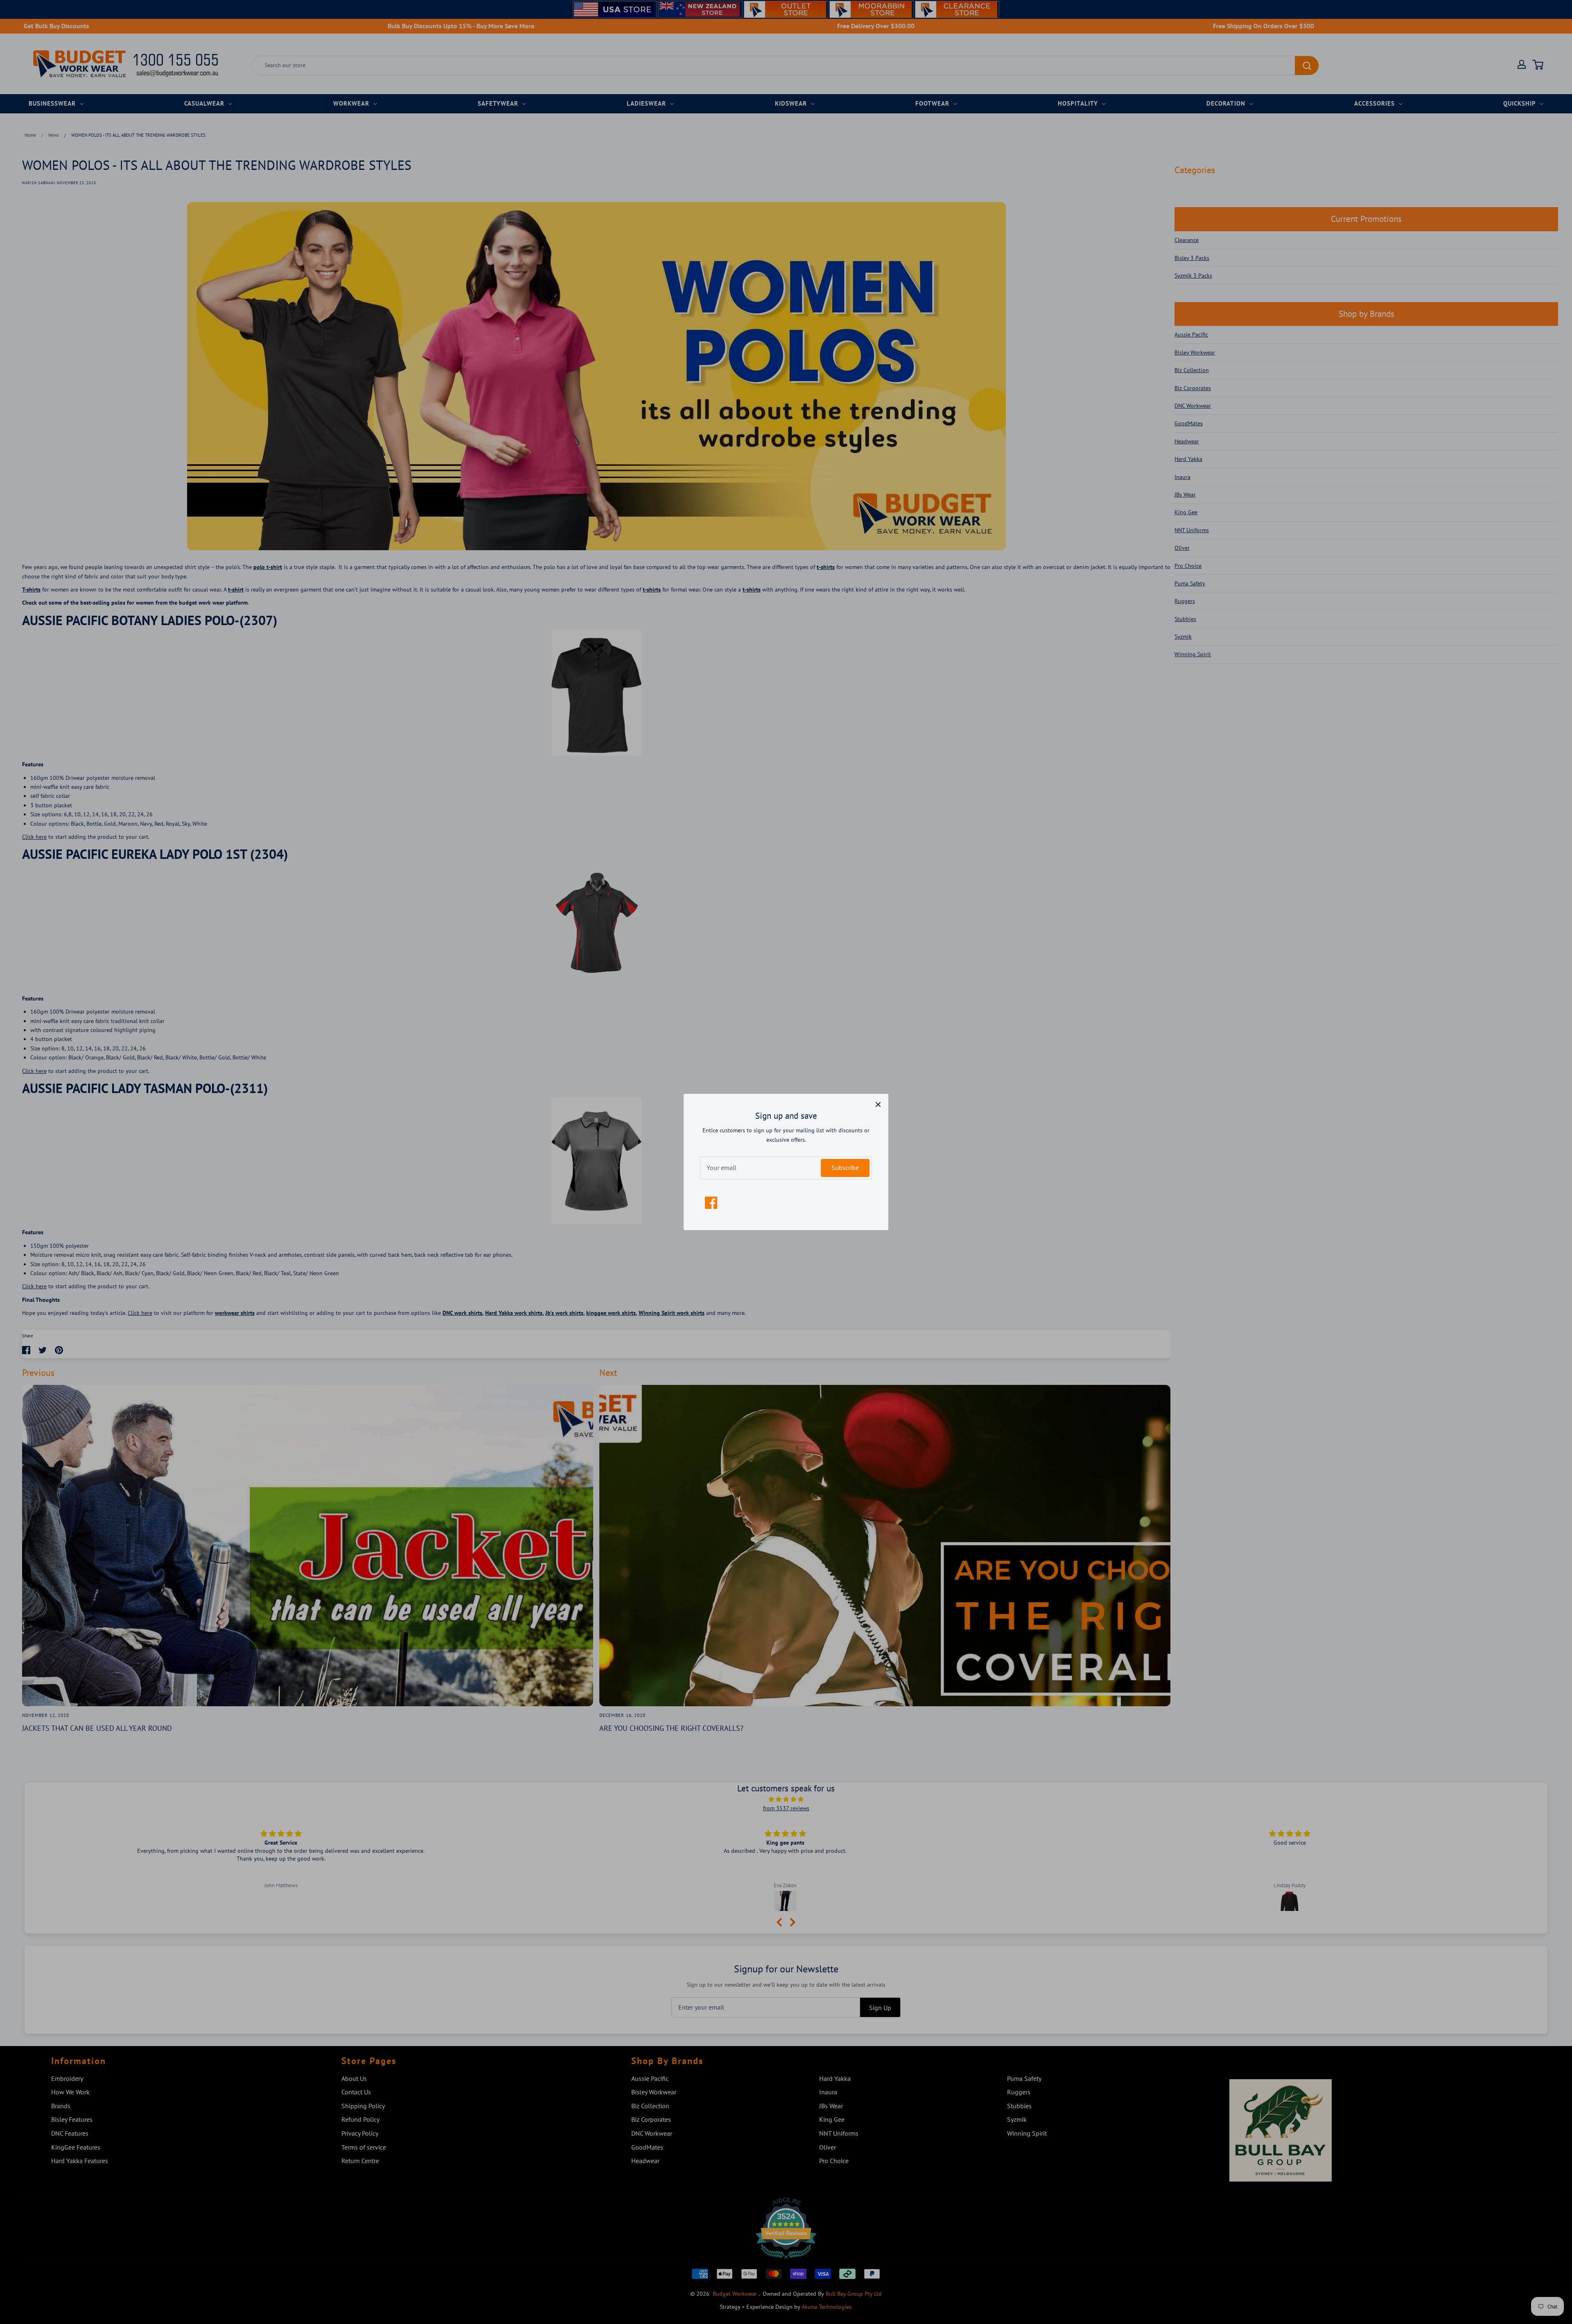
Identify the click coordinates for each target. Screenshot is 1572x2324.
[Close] (878, 1104)
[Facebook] (711, 1203)
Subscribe (845, 1168)
